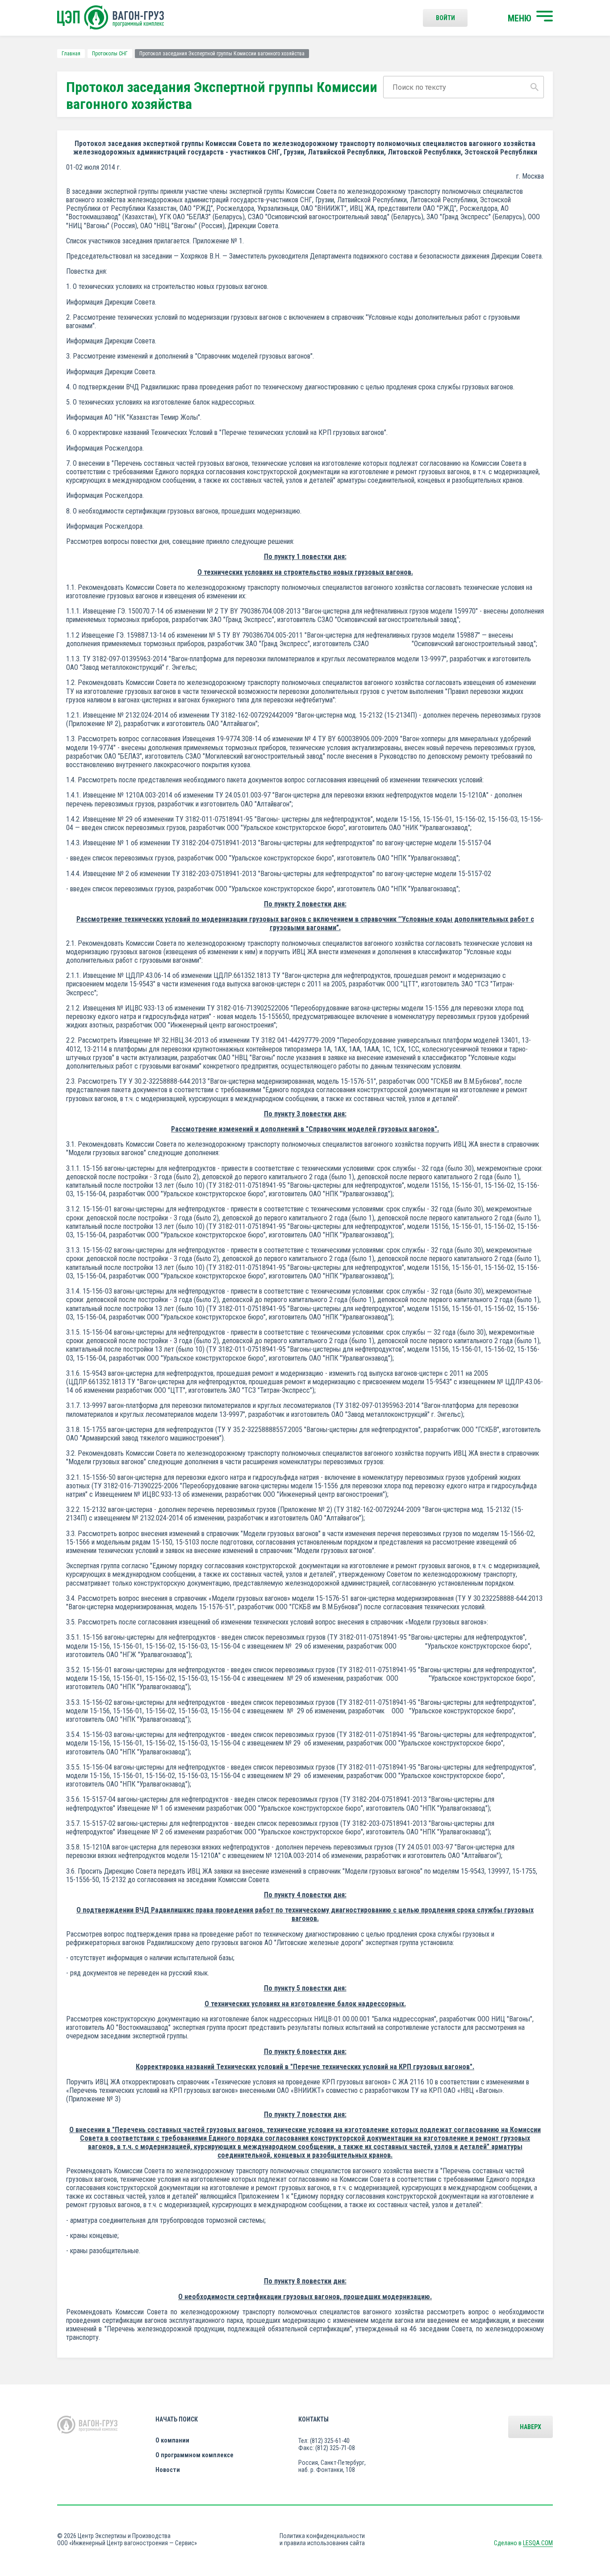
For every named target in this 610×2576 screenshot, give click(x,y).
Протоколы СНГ (110, 54)
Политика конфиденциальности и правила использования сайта (322, 2539)
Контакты (313, 2419)
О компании (172, 2440)
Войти (445, 18)
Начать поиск (177, 2419)
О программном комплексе (194, 2455)
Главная (71, 54)
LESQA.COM (538, 2543)
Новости (168, 2470)
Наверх (531, 2427)
